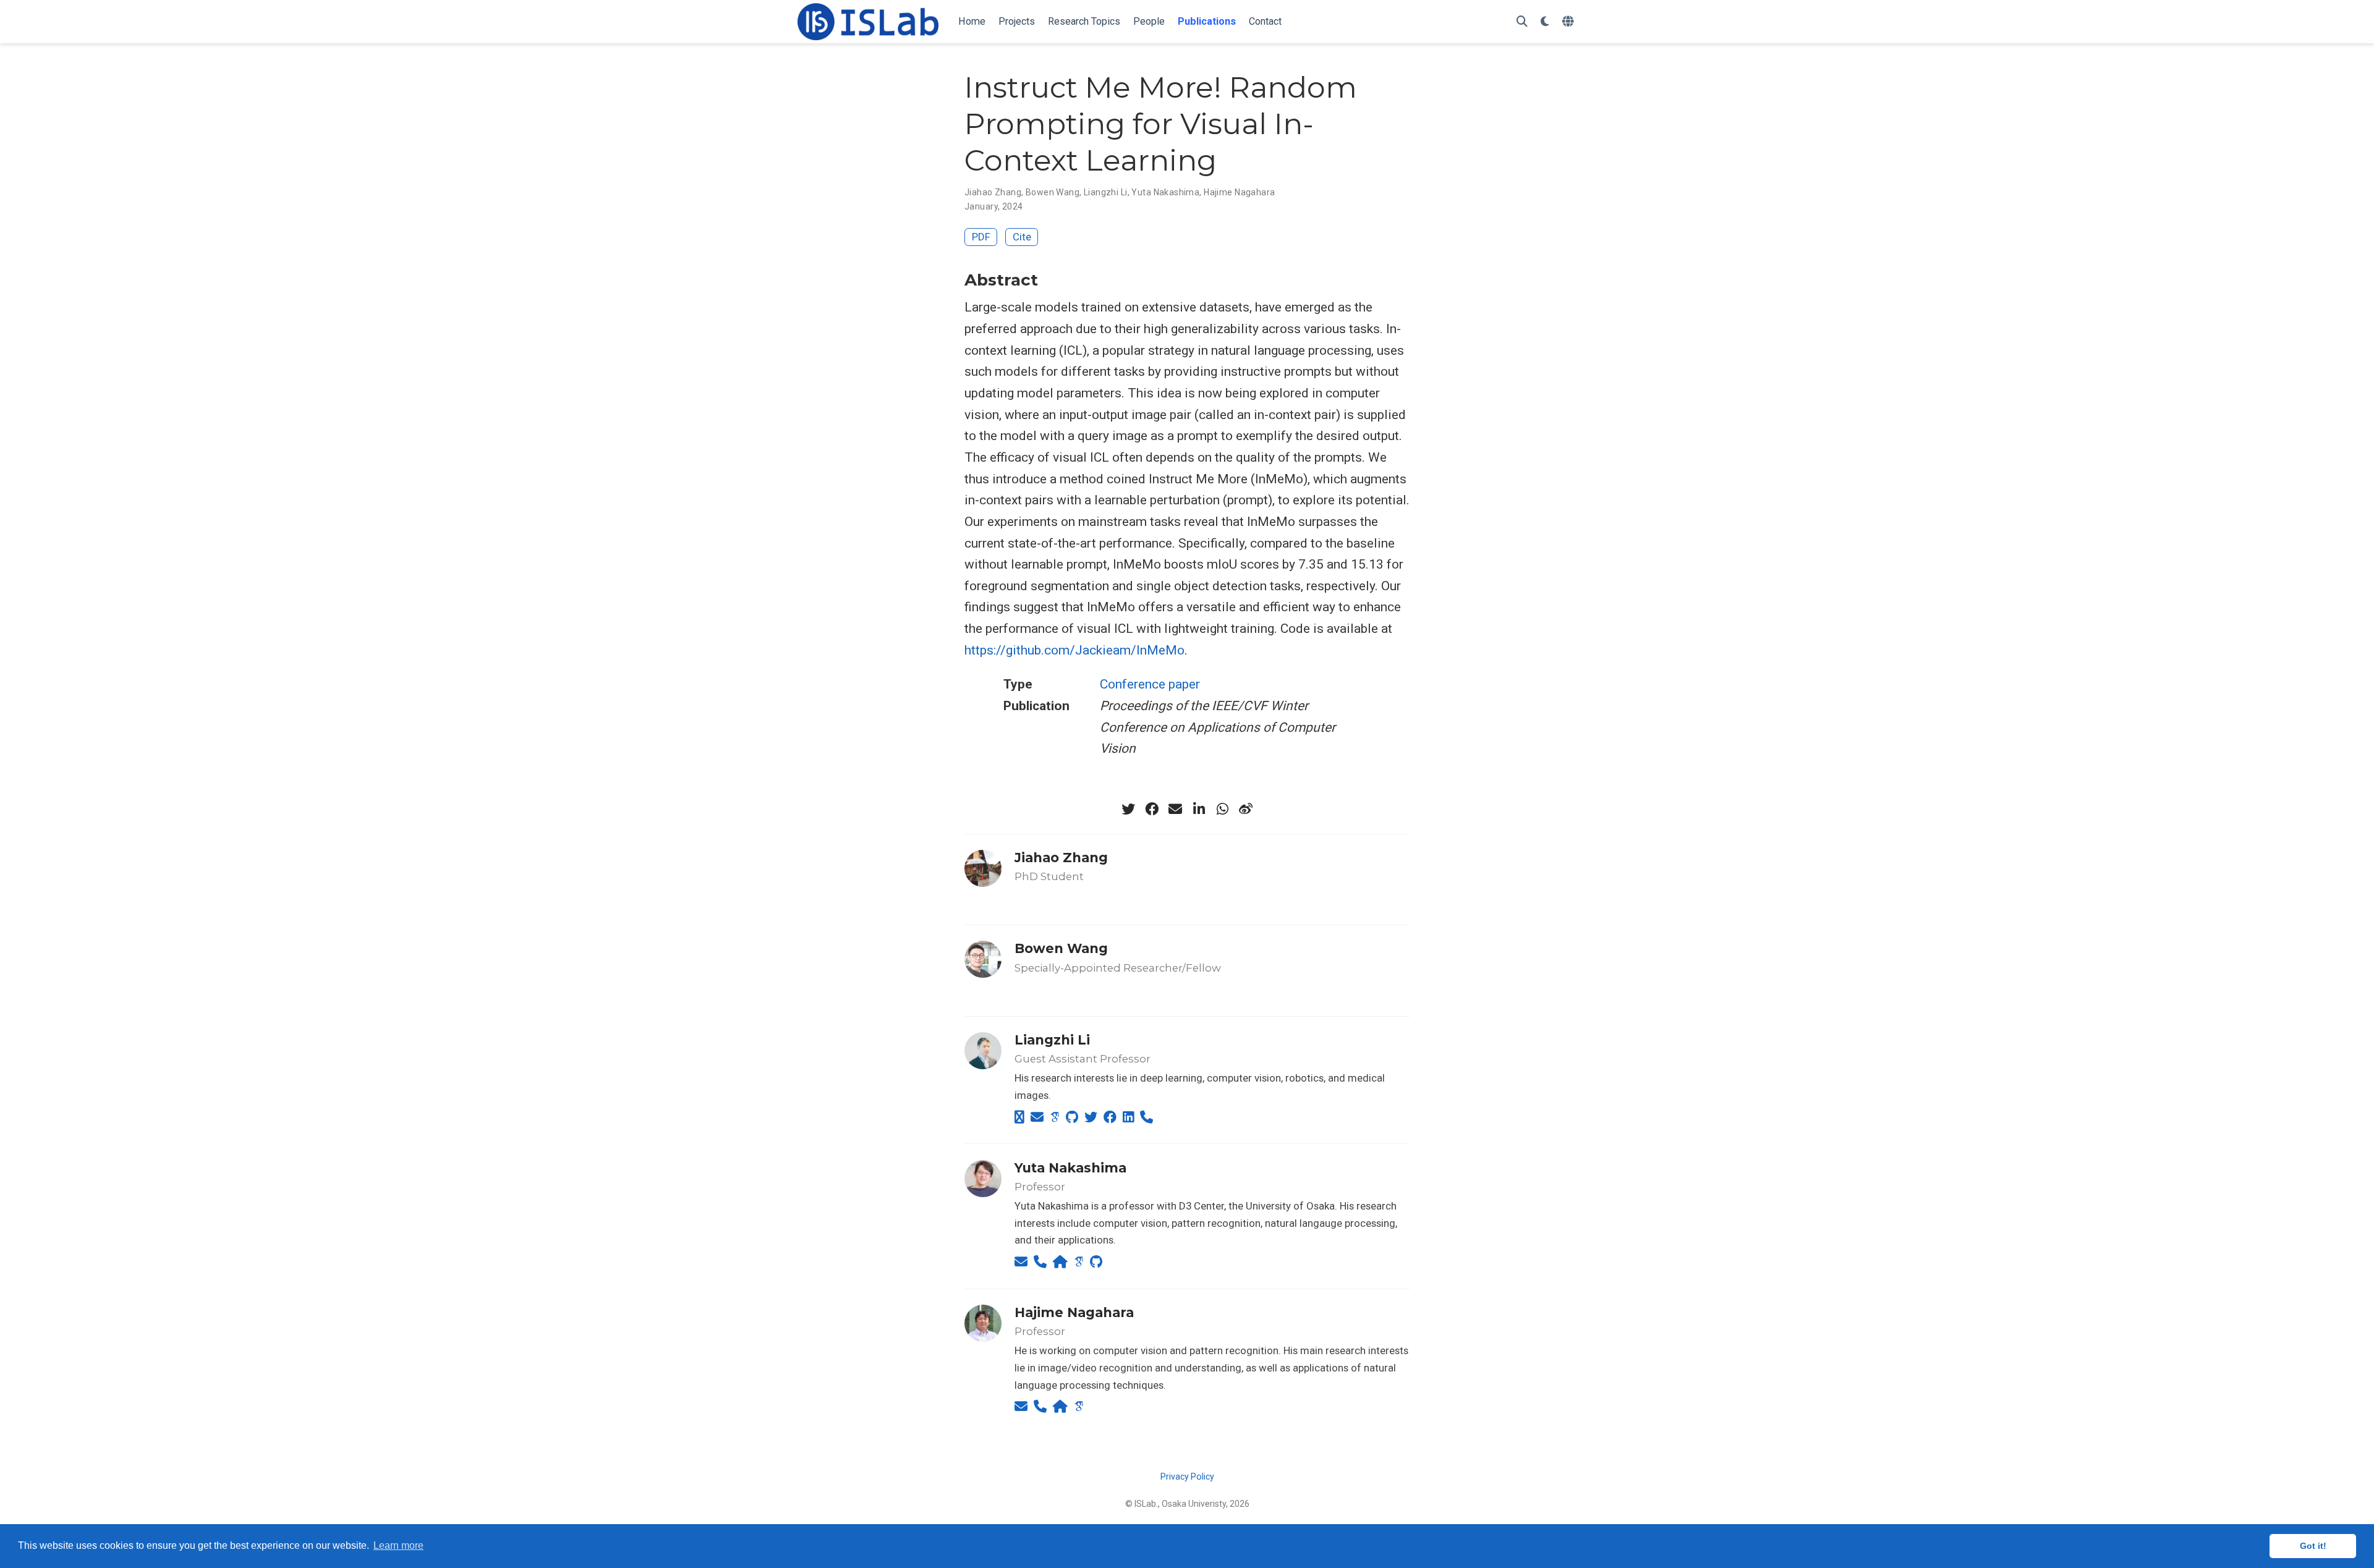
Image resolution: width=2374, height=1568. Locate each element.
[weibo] (1246, 809)
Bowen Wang (1053, 192)
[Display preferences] (1545, 22)
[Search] (1522, 22)
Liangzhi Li (1106, 192)
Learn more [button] (398, 1545)
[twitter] (1128, 809)
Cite (1022, 237)
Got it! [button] (2313, 1546)
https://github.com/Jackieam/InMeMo (1074, 650)
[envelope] (1175, 809)
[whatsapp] (1222, 809)
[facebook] (1152, 809)
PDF (981, 237)
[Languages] (1569, 22)
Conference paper (1150, 684)
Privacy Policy (1187, 1477)
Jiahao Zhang (993, 192)
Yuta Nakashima (1165, 192)
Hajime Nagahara (1239, 192)
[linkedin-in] (1199, 809)
